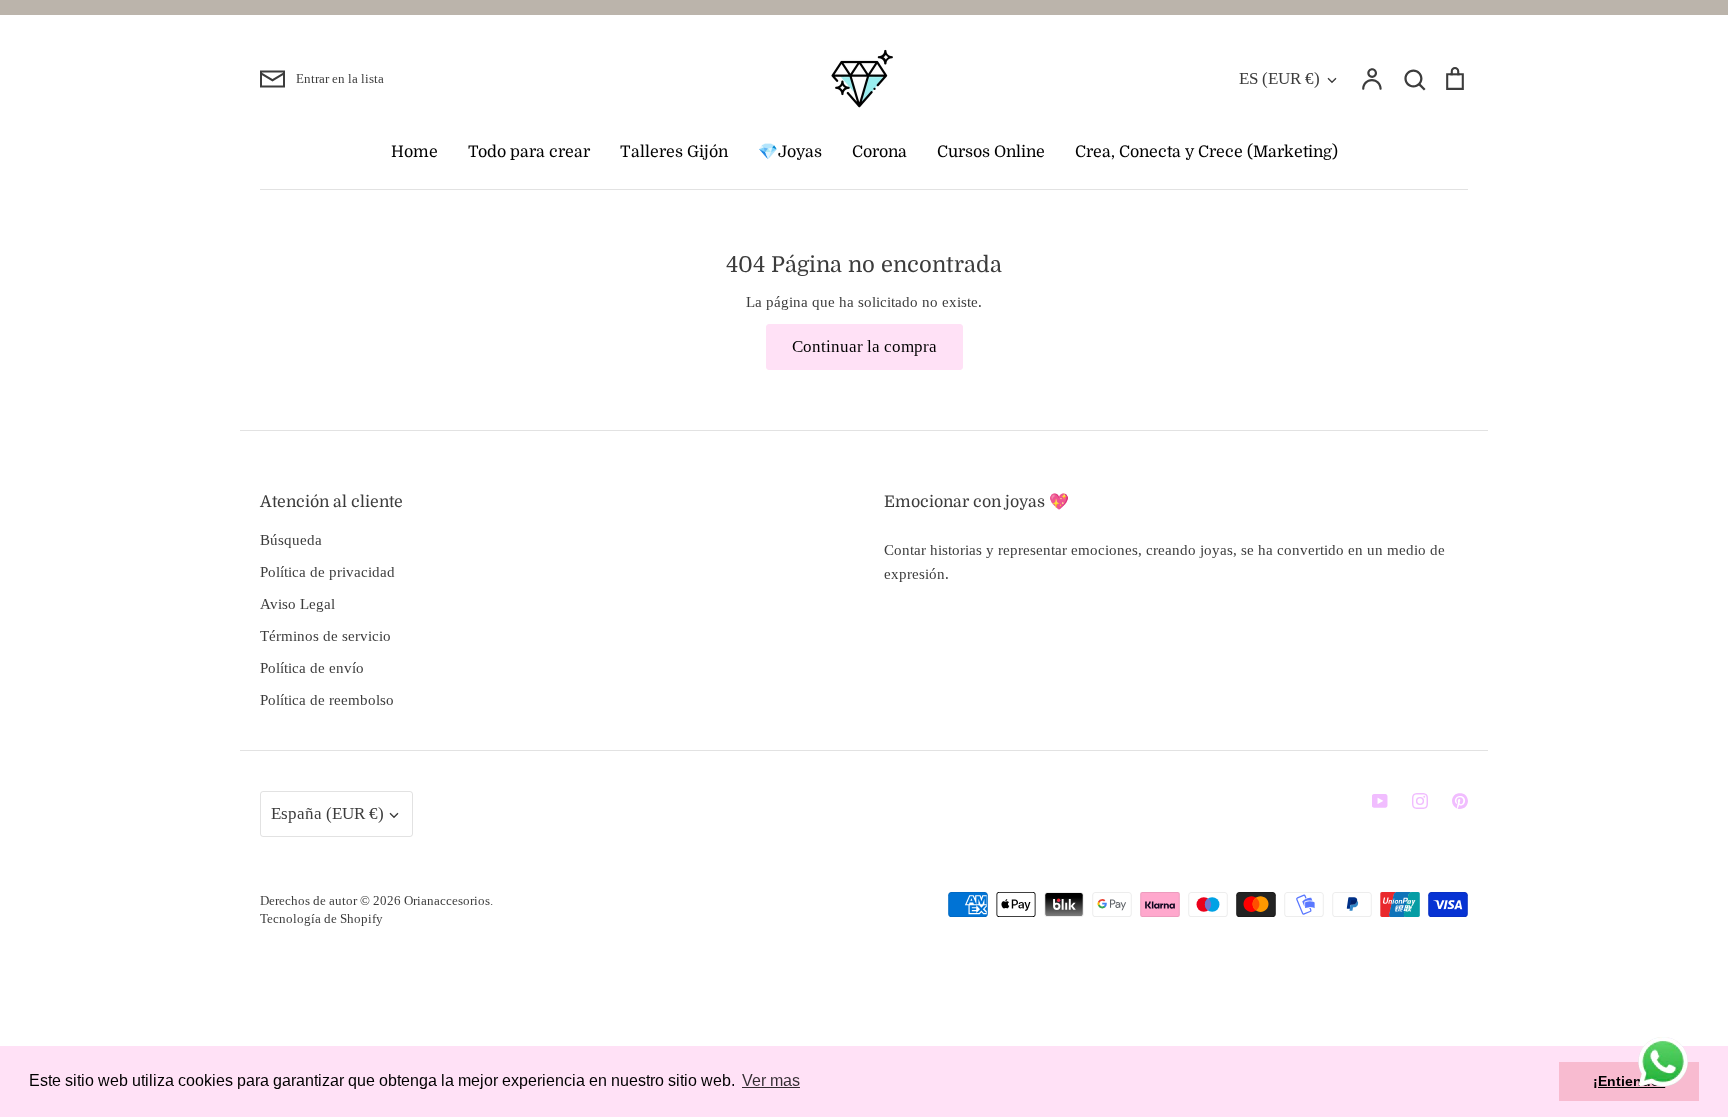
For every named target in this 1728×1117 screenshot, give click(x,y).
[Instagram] (1420, 801)
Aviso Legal (297, 604)
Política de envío (312, 668)
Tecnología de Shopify (321, 918)
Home (414, 152)
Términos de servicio (325, 636)
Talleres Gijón (674, 152)
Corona (879, 152)
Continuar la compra (864, 346)
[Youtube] (1380, 801)
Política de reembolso (327, 700)
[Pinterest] (1460, 801)
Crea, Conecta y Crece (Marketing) (1206, 152)
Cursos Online (991, 152)
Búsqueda (291, 540)
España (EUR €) (327, 813)
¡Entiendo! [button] (1629, 1081)
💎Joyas (790, 152)
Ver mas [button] (771, 1080)
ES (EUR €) (1279, 78)
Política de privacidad (327, 572)
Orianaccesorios (447, 900)
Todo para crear (529, 152)
